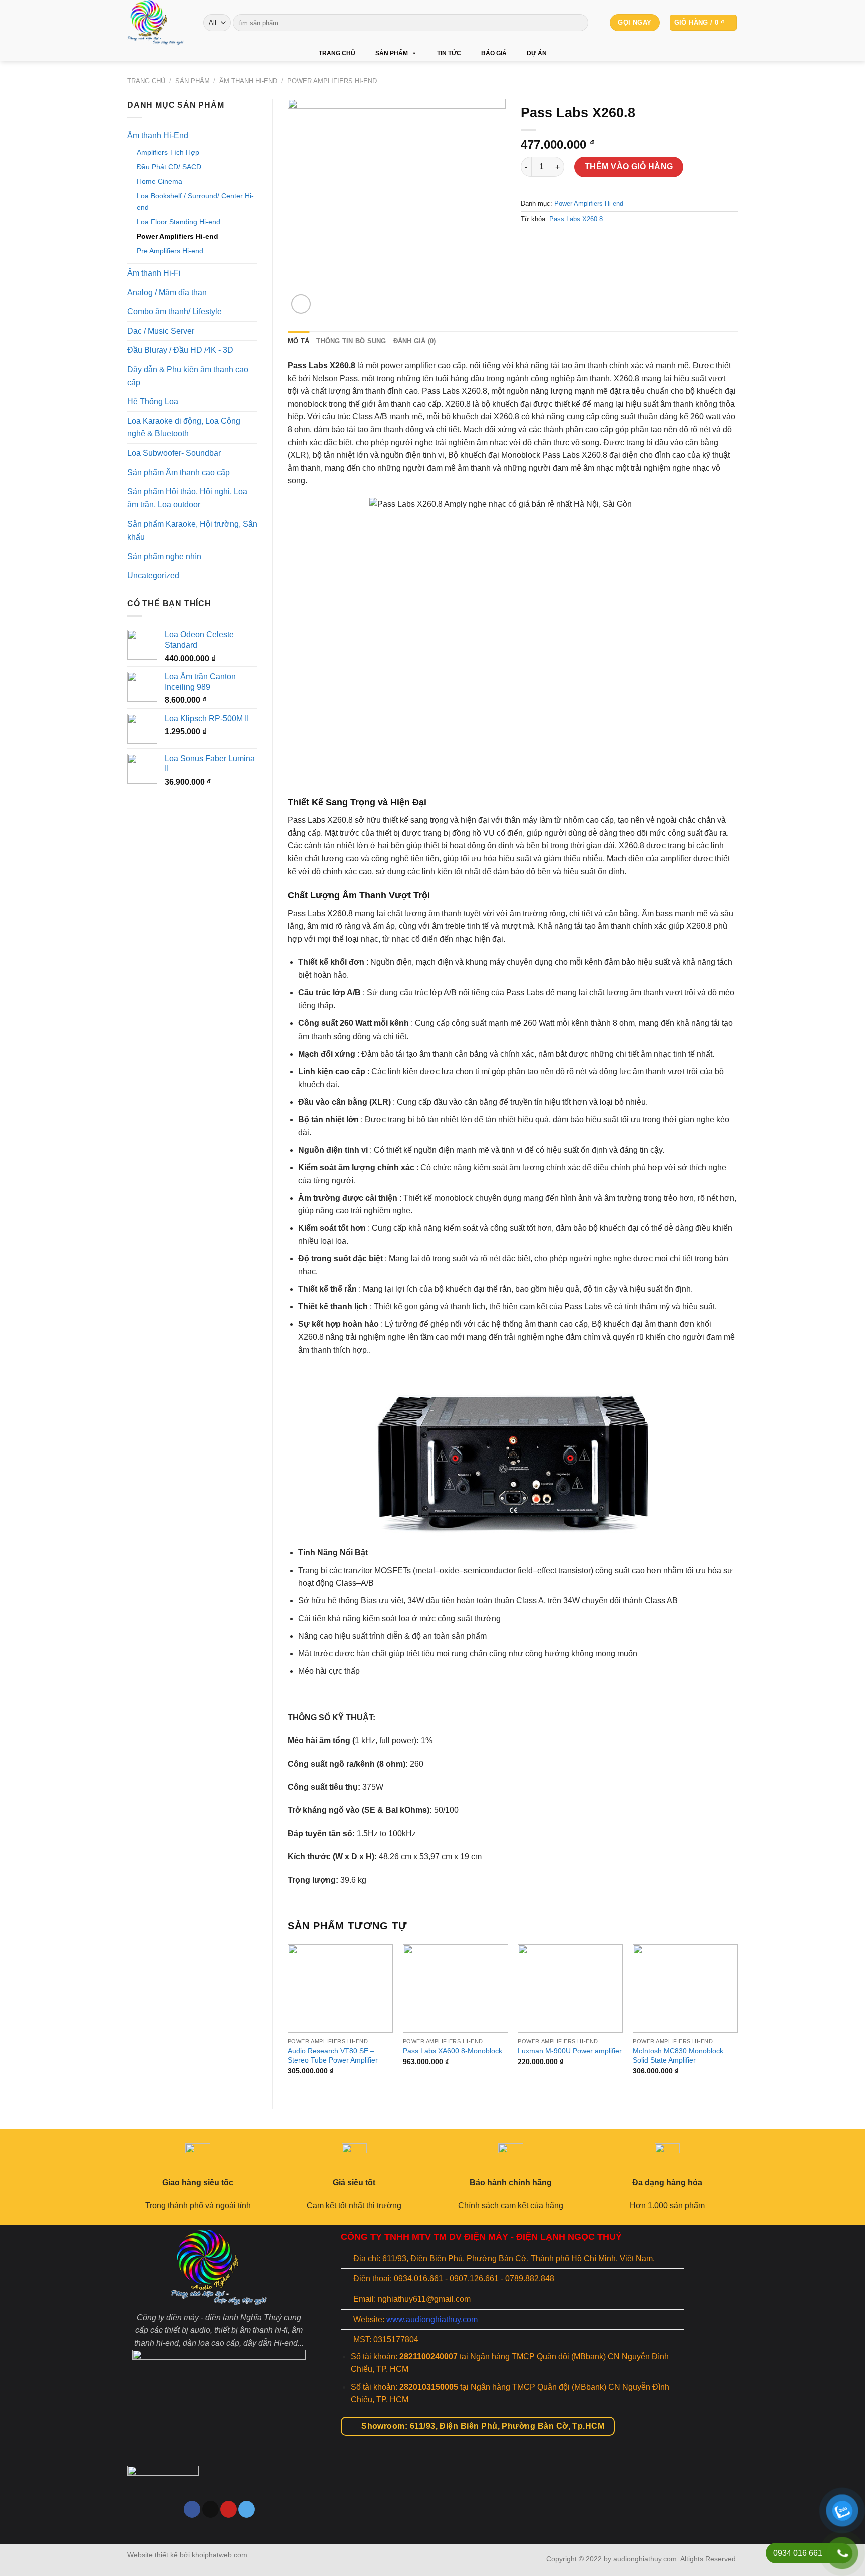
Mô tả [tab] (299, 341)
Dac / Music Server (161, 331)
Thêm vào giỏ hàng (629, 166)
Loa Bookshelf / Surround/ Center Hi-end (195, 201)
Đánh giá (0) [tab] (415, 341)
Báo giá (494, 53)
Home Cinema (159, 181)
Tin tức (449, 53)
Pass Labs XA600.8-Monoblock (453, 2051)
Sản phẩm (392, 53)
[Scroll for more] (432, 2522)
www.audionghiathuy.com (432, 2320)
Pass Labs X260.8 (576, 219)
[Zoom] (301, 304)
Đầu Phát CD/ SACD (169, 167)
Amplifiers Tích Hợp (168, 152)
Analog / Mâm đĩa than (167, 293)
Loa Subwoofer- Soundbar (174, 453)
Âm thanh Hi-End (248, 81)
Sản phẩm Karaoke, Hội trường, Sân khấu (192, 530)
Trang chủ (337, 53)
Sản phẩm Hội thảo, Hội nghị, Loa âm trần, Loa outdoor (187, 498)
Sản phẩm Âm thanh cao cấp (178, 473)
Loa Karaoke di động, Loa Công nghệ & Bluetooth (184, 428)
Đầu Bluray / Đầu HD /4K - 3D (180, 350)
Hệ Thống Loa (153, 402)
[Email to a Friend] (547, 241)
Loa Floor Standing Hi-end (178, 222)
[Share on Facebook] (529, 241)
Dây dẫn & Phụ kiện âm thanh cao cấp (188, 376)
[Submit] (579, 23)
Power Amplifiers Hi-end (332, 81)
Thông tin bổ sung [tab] (351, 341)
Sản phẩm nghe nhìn (164, 556)
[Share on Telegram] (583, 241)
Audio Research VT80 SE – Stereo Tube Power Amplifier (333, 2056)
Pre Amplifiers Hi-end (170, 251)
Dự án (537, 53)
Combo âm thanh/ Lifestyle (174, 312)
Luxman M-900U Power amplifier (570, 2051)
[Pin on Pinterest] (565, 241)
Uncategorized (153, 575)
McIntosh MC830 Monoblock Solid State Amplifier (678, 2056)
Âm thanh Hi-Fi (154, 273)
